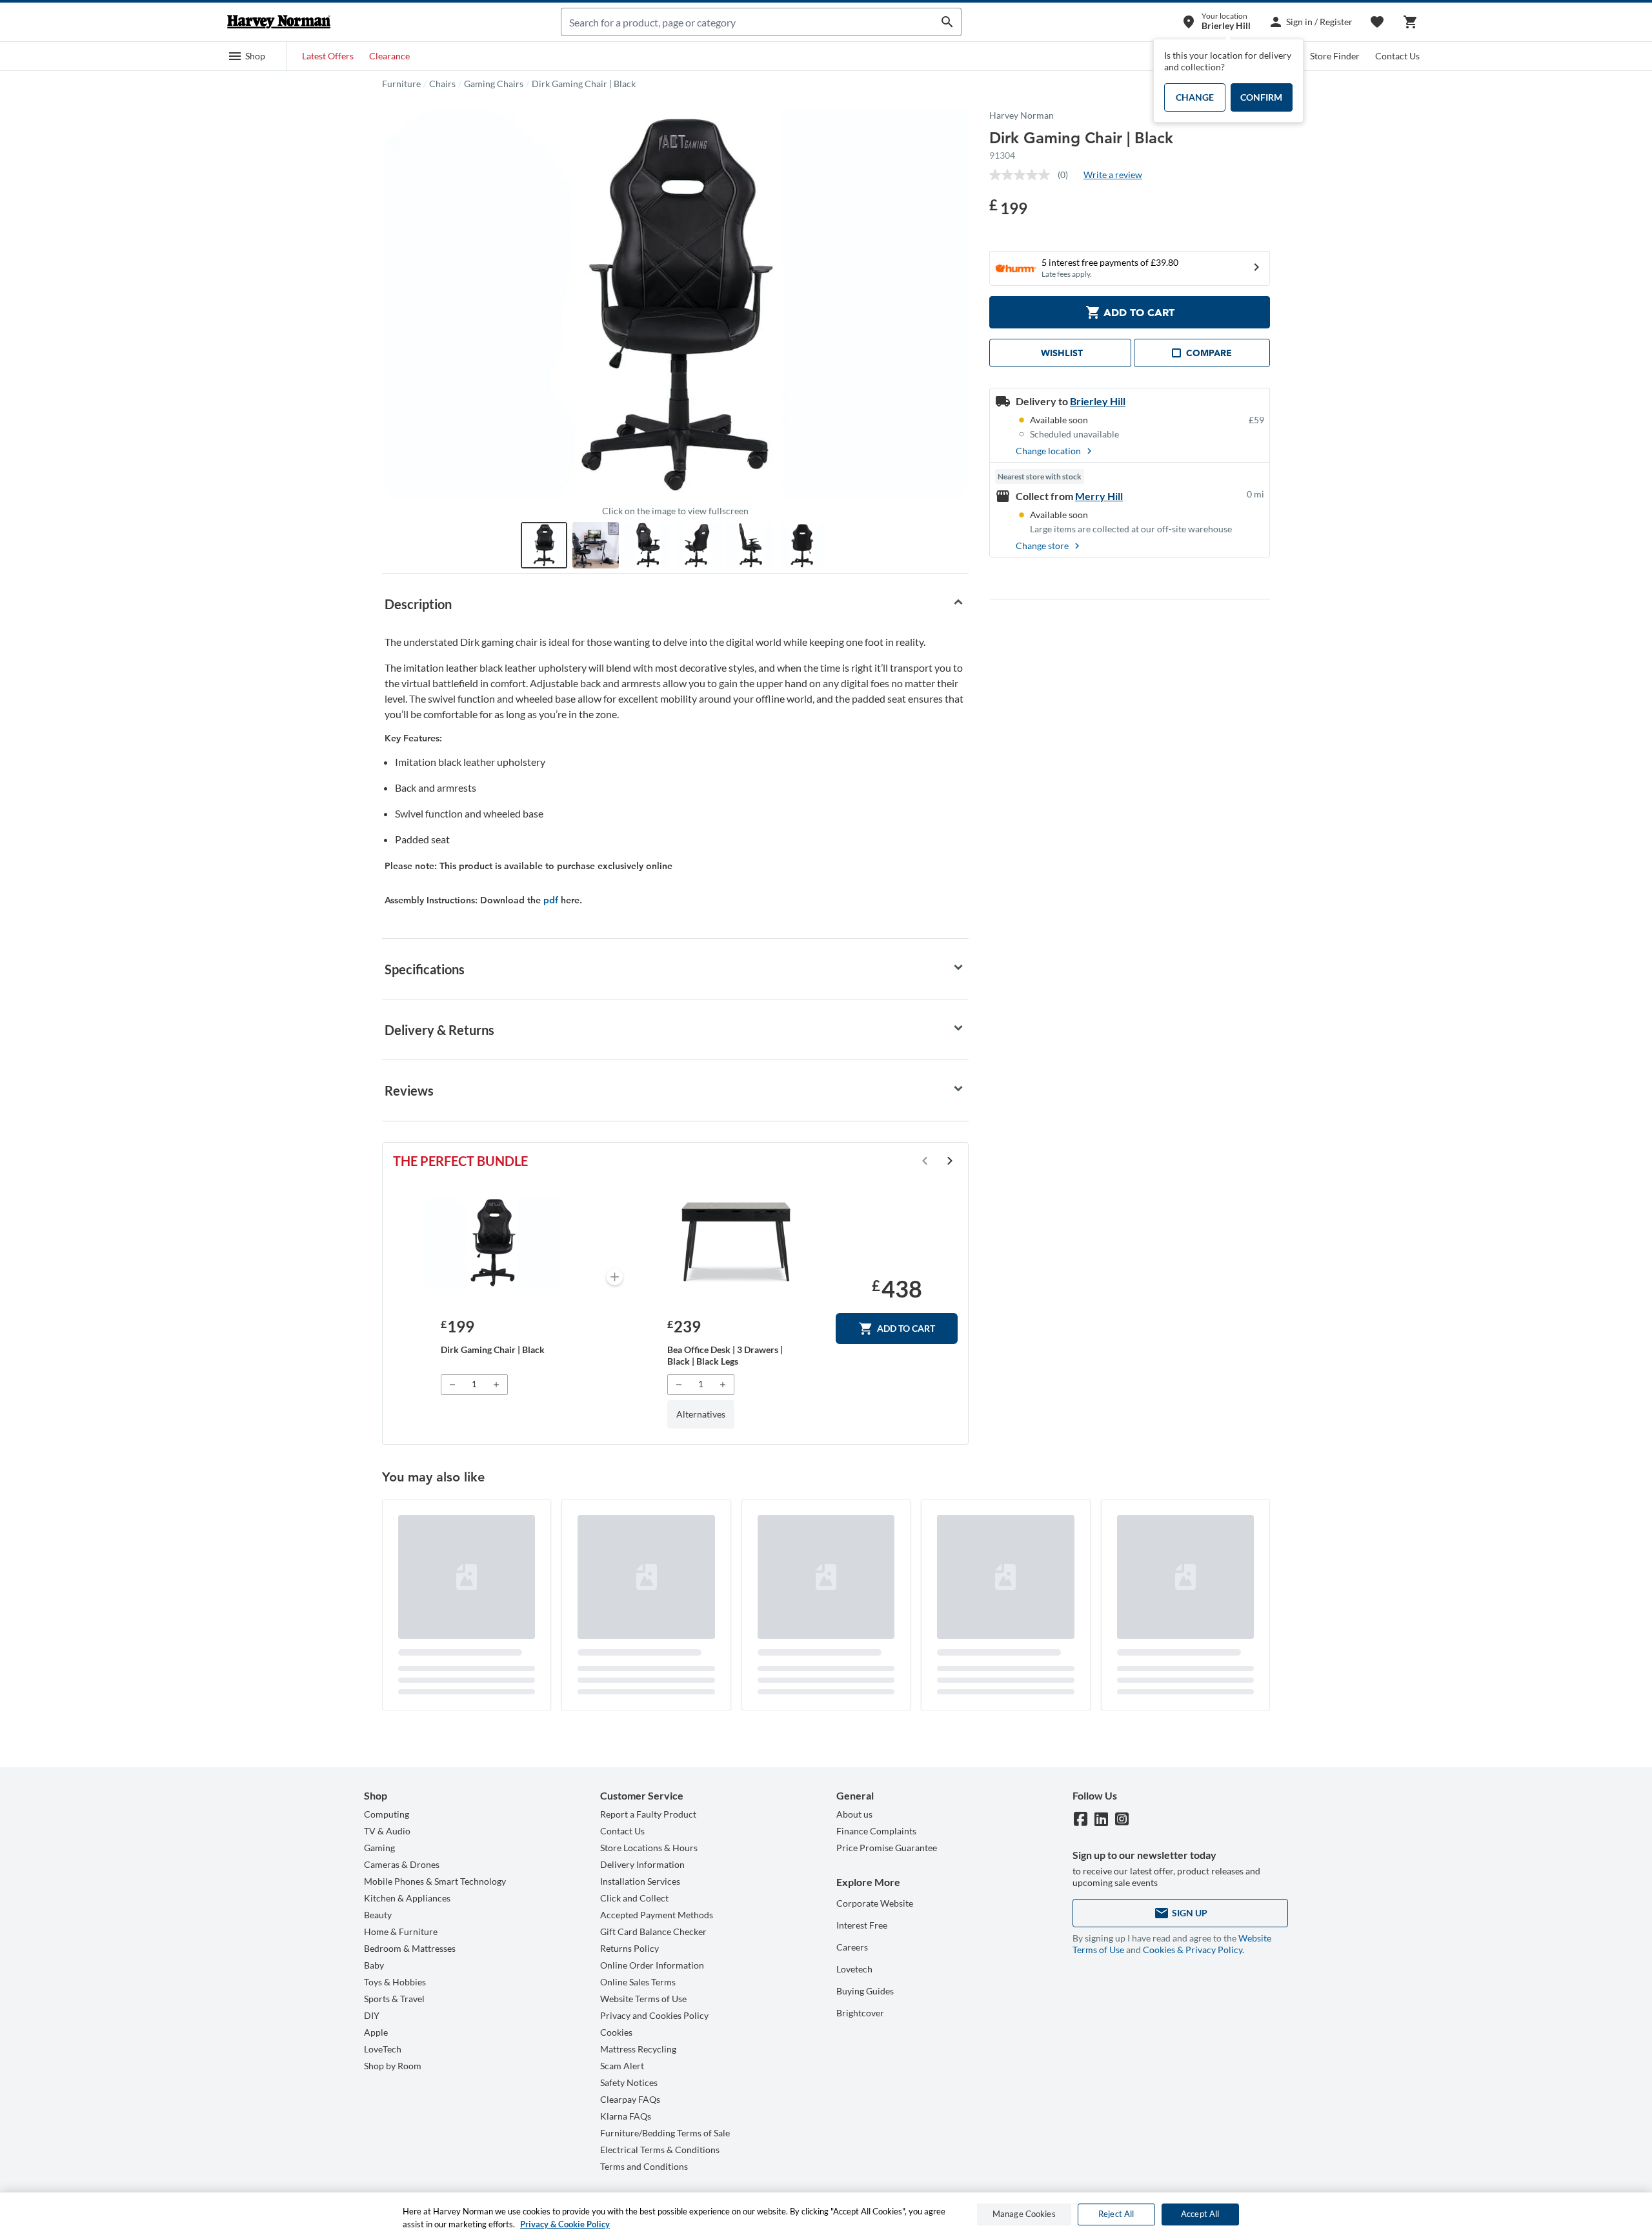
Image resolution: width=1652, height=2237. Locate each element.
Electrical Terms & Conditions (660, 2150)
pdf (551, 900)
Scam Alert (622, 2066)
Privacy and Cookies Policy (654, 2015)
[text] (1008, 207)
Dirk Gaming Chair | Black (584, 84)
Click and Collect (634, 1898)
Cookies (616, 2032)
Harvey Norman (1022, 115)
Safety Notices (629, 2082)
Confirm (1261, 97)
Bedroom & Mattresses (410, 1948)
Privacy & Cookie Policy (565, 2223)
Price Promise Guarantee (887, 1848)
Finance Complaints (876, 1831)
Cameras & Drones (402, 1864)
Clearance (389, 56)
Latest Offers (328, 56)
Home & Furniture (401, 1931)
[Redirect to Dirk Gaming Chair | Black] (493, 1243)
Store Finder (1335, 56)
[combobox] (748, 22)
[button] (247, 56)
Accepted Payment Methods (657, 1915)
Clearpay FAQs (630, 2099)
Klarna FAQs (626, 2116)
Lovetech (854, 1969)
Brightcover (860, 2013)
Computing (387, 1814)
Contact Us (1397, 56)
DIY (372, 2015)
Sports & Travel (394, 1999)
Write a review (1113, 175)
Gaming (379, 1848)
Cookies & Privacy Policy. (1194, 1950)
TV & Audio (387, 1831)
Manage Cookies (1024, 2214)
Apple (376, 2032)
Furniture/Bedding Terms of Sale (665, 2133)
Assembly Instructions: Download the (464, 900)
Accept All (1200, 2214)
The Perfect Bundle (460, 1161)
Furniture (401, 84)
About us (854, 1814)
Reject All (1116, 2214)
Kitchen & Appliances (407, 1898)
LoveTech (383, 2049)
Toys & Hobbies (395, 1982)
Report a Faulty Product (648, 1814)
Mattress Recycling (638, 2049)
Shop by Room (393, 2066)
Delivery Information (642, 1864)
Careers (852, 1947)
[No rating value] (1023, 175)
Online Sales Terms (638, 1982)
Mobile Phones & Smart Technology (435, 1881)
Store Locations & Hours (649, 1848)
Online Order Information (652, 1965)
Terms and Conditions (644, 2166)
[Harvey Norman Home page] (279, 22)
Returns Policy (630, 1948)
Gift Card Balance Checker (653, 1931)
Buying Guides (865, 1991)
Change (1195, 97)
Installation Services (640, 1881)
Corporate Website (875, 1903)
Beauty (378, 1915)
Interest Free (862, 1925)
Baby (374, 1965)
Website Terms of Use (643, 1999)
